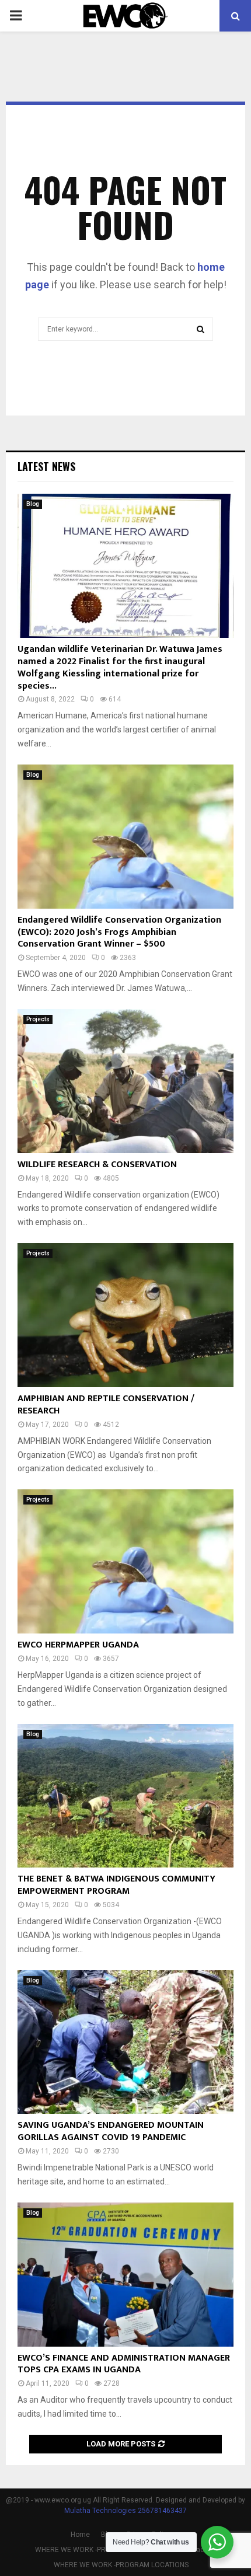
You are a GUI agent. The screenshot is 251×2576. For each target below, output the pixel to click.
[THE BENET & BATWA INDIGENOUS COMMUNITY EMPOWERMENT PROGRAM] (125, 1796)
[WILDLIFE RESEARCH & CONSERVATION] (125, 1081)
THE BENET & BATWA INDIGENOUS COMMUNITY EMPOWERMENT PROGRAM (116, 1885)
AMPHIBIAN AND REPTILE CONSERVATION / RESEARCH (106, 1405)
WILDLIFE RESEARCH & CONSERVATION (97, 1165)
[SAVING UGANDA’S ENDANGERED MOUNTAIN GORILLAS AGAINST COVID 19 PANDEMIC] (125, 2042)
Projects (38, 1019)
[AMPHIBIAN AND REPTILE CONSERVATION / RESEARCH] (125, 1315)
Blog (33, 504)
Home (80, 2535)
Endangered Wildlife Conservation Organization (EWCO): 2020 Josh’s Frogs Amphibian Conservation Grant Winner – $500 (119, 932)
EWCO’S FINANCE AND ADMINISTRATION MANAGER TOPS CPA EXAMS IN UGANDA (124, 2364)
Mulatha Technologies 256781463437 (125, 2511)
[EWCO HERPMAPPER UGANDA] (125, 1561)
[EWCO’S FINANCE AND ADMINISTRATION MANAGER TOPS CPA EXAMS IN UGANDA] (125, 2275)
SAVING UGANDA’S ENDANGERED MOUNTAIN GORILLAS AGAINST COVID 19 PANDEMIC (111, 2131)
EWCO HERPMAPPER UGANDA (78, 1645)
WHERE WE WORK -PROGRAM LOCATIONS (102, 2550)
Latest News (46, 466)
